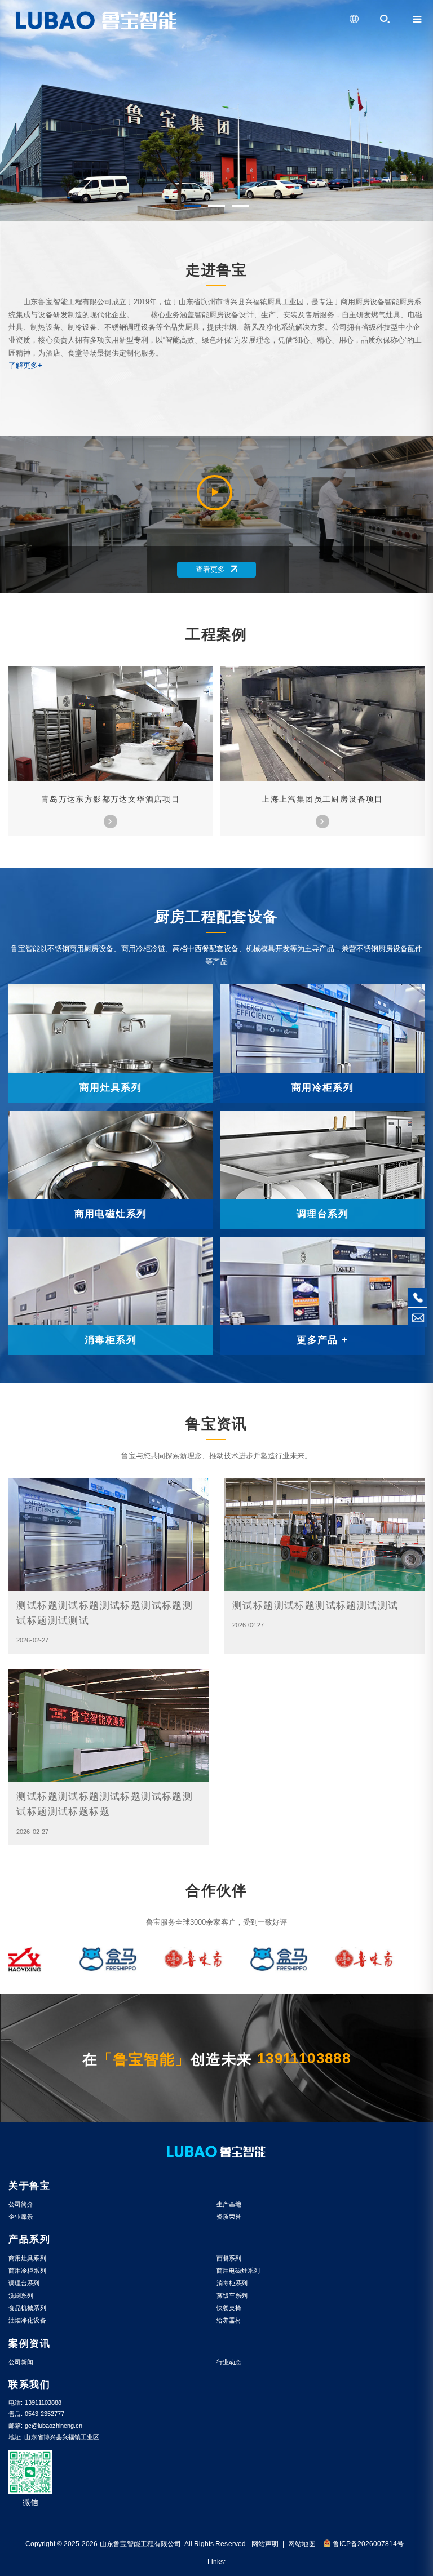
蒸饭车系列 (232, 2295)
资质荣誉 (229, 2217)
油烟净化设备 (27, 2320)
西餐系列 (229, 2258)
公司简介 (21, 2204)
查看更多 (210, 570)
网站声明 (265, 2544)
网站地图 (302, 2544)
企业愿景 (21, 2217)
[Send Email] (418, 1317)
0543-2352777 (45, 2414)
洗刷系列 (21, 2295)
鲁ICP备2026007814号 (368, 2544)
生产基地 (229, 2204)
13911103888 (304, 2058)
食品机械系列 (27, 2308)
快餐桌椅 (229, 2308)
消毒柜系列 (232, 2283)
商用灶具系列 (27, 2258)
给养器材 (229, 2320)
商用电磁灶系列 (238, 2271)
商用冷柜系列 (27, 2271)
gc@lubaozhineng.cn (54, 2426)
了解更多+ (25, 366)
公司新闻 (21, 2362)
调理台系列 (24, 2283)
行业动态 (229, 2362)
